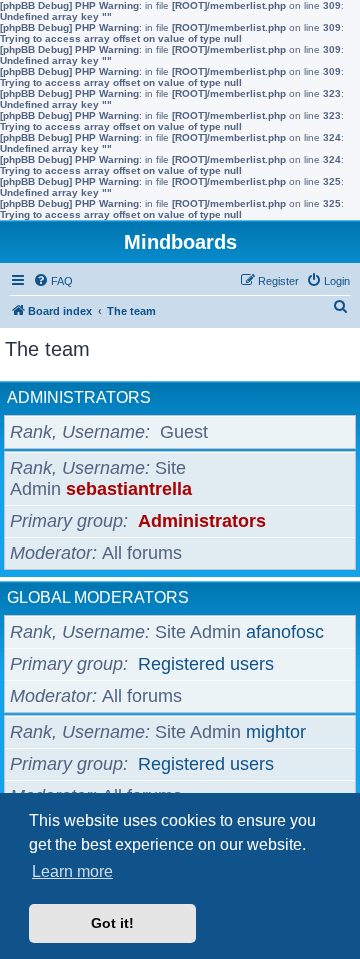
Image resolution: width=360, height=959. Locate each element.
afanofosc (285, 632)
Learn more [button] (72, 871)
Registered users (206, 664)
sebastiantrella (129, 489)
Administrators (79, 397)
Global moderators (98, 597)
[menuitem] (53, 281)
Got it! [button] (112, 923)
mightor (276, 732)
